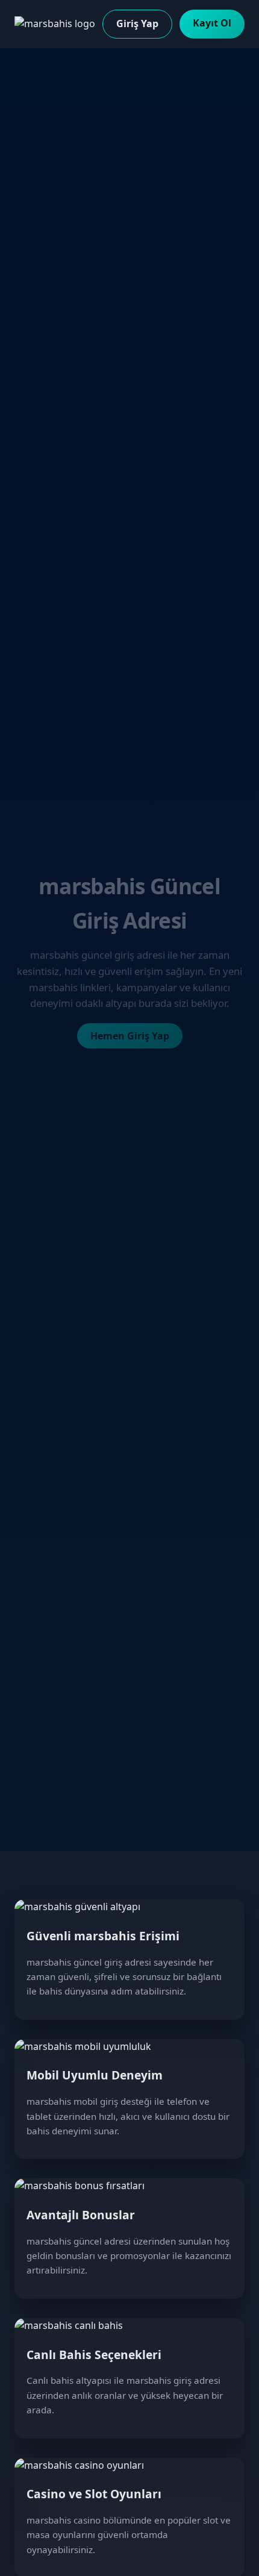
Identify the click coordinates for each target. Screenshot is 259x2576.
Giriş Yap (137, 24)
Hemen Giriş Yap (130, 1036)
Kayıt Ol (212, 23)
